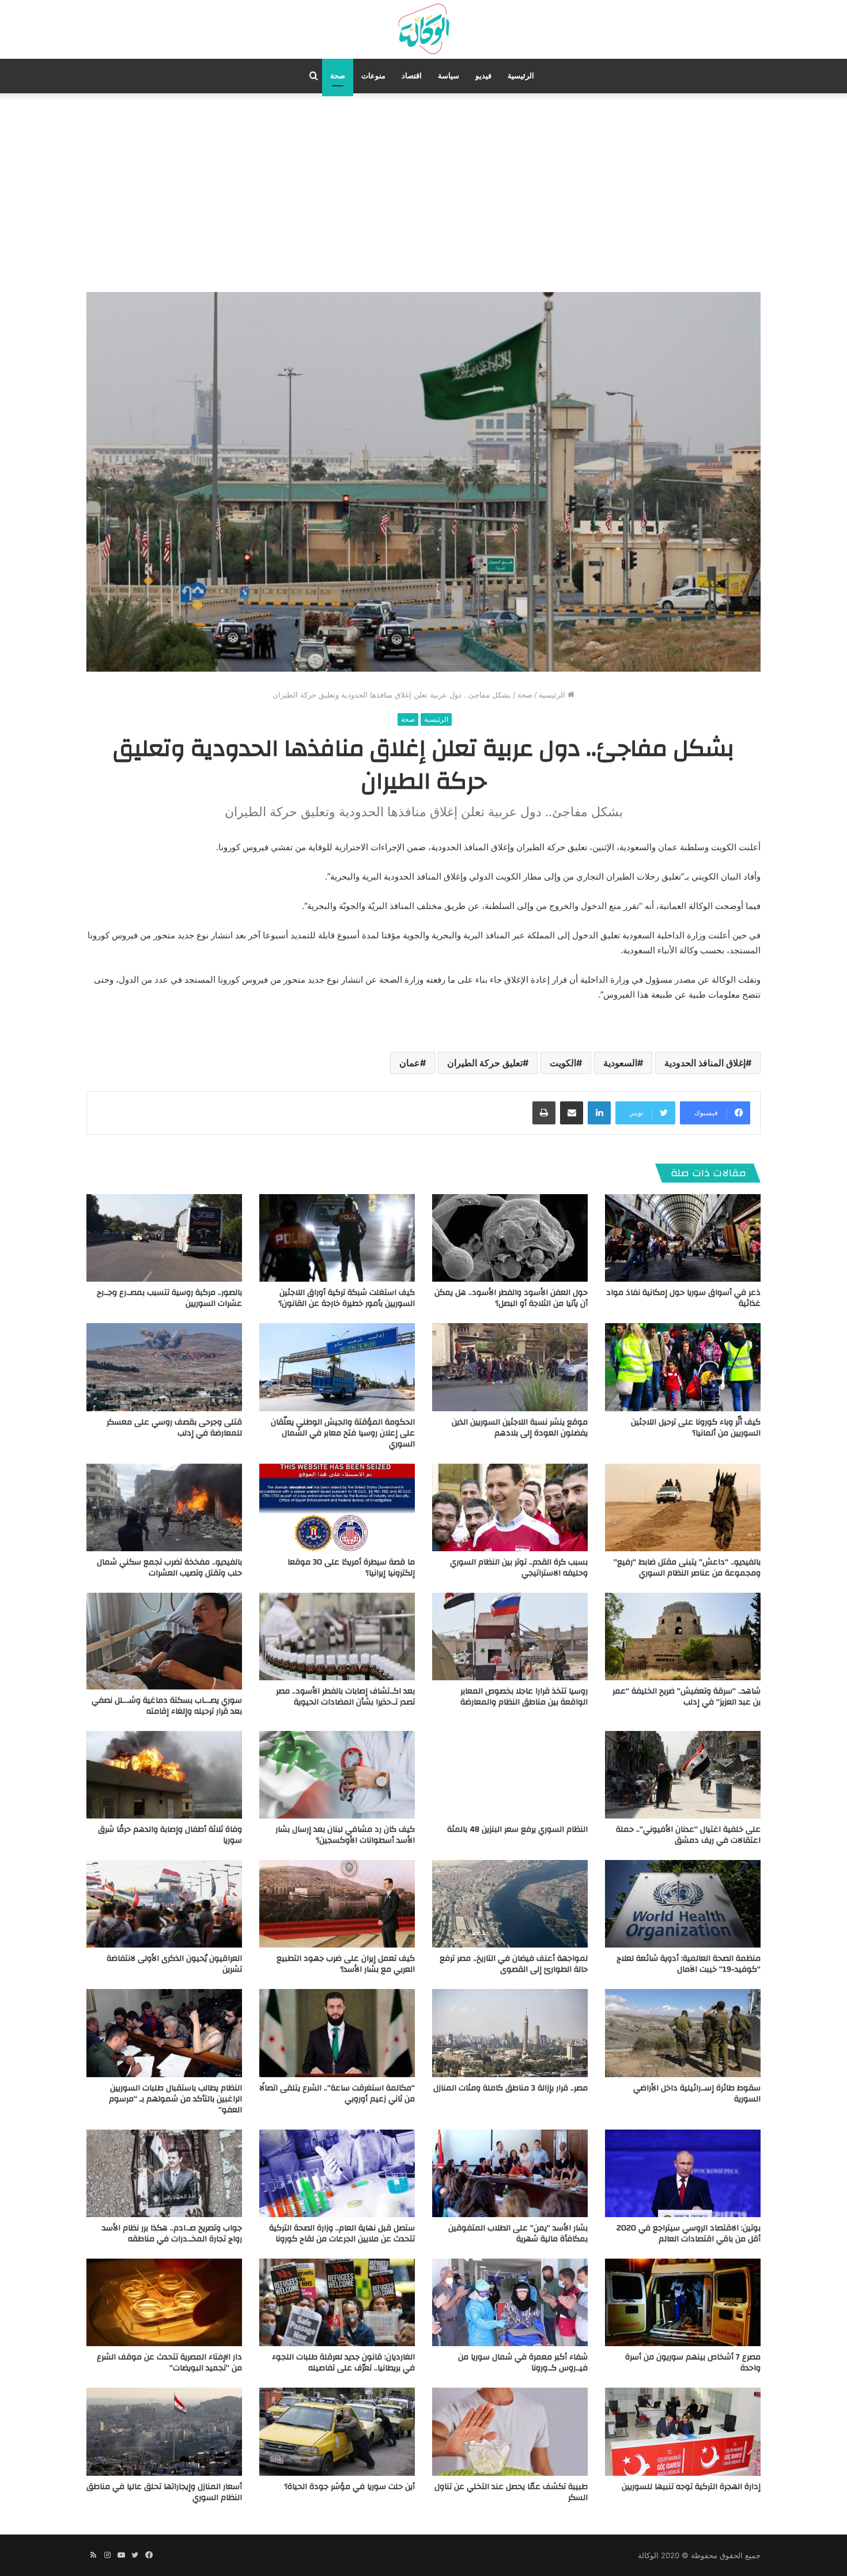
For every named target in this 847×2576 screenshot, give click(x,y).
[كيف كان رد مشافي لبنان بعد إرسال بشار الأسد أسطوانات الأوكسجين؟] (337, 1775)
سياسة (449, 76)
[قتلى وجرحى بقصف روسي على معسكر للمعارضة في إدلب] (164, 1367)
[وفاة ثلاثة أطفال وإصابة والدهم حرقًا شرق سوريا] (164, 1775)
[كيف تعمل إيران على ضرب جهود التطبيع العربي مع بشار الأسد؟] (337, 1904)
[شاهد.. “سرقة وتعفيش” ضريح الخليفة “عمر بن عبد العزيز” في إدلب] (683, 1636)
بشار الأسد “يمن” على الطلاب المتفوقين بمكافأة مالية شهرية (518, 2234)
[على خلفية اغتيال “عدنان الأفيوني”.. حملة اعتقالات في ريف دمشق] (683, 1775)
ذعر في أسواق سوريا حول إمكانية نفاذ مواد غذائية (683, 1298)
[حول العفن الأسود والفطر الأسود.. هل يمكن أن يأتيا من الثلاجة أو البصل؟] (510, 1238)
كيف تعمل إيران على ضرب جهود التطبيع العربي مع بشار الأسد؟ (346, 1964)
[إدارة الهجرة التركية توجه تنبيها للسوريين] (683, 2431)
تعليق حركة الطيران (485, 1063)
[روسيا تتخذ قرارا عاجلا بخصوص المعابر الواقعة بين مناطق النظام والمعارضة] (510, 1636)
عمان (410, 1063)
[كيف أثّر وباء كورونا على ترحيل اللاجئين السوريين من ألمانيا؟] (683, 1367)
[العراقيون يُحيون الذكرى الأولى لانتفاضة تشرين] (164, 1904)
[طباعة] (544, 1113)
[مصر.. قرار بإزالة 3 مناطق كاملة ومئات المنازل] (510, 2033)
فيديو (483, 76)
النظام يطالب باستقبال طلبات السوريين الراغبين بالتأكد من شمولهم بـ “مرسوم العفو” (175, 2099)
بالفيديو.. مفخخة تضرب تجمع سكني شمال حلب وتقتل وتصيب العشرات (169, 1568)
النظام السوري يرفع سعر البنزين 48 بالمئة (517, 1829)
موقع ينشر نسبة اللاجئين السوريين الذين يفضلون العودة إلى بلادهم (520, 1428)
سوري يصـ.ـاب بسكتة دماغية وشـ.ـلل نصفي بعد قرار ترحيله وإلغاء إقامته (167, 1706)
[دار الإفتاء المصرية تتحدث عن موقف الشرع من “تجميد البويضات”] (164, 2302)
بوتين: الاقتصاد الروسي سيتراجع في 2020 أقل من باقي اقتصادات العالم (689, 2234)
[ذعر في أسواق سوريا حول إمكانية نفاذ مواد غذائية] (683, 1238)
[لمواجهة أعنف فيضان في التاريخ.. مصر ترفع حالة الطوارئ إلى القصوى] (510, 1904)
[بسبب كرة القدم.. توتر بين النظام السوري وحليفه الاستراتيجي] (510, 1507)
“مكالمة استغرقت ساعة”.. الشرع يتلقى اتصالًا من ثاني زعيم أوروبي (337, 2094)
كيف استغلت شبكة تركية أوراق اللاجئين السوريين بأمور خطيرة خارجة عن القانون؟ (347, 1298)
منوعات (373, 76)
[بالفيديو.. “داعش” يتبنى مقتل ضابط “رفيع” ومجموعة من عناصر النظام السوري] (683, 1507)
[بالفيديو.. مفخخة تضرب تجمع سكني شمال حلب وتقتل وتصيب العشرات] (164, 1507)
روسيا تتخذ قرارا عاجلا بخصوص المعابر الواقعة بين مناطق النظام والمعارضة (524, 1697)
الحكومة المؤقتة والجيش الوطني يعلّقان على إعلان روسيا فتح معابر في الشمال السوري (343, 1433)
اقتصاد (412, 76)
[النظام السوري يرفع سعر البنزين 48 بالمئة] (510, 1775)
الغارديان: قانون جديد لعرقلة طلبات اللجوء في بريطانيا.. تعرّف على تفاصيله (343, 2363)
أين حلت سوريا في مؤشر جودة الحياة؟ (349, 2487)
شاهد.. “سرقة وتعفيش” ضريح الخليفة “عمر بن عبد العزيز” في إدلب (687, 1697)
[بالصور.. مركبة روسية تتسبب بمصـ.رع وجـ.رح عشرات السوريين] (164, 1238)
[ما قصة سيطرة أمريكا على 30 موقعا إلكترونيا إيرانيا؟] (337, 1507)
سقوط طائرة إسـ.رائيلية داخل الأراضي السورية (697, 2094)
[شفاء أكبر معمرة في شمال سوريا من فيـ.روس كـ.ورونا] (510, 2302)
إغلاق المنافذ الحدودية (705, 1063)
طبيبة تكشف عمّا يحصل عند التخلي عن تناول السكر (511, 2492)
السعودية (620, 1063)
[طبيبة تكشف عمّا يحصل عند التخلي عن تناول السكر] (510, 2431)
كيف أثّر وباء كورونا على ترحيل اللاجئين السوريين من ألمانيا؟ (696, 1428)
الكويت (563, 1063)
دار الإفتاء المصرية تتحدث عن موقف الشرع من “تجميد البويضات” (169, 2363)
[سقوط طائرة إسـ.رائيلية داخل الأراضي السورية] (683, 2033)
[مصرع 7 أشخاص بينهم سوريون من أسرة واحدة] (683, 2302)
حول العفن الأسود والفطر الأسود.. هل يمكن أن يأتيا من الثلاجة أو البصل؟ (511, 1298)
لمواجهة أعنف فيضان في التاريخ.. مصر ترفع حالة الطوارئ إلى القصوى (514, 1964)
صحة (338, 76)
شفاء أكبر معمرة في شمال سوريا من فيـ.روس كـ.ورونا (523, 2363)
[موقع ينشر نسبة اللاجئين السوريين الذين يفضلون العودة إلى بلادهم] (510, 1367)
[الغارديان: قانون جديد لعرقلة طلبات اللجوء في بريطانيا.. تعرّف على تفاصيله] (337, 2302)
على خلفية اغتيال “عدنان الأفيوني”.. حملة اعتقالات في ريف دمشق (688, 1835)
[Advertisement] (423, 191)
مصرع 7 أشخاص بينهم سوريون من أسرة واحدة (693, 2363)
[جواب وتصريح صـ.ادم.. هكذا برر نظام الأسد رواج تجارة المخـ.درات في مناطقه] (164, 2173)
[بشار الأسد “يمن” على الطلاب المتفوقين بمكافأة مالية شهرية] (510, 2173)
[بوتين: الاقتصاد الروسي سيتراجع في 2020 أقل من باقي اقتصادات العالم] (683, 2173)
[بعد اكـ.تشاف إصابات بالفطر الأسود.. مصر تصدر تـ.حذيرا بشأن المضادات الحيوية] (337, 1636)
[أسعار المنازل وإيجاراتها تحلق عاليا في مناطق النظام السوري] (164, 2431)
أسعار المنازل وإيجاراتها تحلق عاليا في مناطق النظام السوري (164, 2492)
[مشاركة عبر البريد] (572, 1113)
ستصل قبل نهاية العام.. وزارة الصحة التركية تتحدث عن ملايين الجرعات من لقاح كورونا (342, 2234)
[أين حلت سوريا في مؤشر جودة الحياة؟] (337, 2431)
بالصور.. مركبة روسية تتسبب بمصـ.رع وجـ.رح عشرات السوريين (169, 1298)
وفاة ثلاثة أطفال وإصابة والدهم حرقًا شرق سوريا (170, 1835)
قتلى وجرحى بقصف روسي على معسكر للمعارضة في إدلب (174, 1428)
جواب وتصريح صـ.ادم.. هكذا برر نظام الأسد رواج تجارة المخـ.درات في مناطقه (172, 2234)
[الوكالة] (423, 29)
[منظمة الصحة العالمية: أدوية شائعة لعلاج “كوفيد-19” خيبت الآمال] (683, 1904)
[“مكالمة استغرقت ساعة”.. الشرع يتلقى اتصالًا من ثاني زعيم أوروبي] (337, 2033)
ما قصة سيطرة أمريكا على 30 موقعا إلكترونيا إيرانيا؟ (351, 1568)
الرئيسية (521, 76)
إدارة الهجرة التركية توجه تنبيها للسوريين (691, 2487)
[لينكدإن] (599, 1113)
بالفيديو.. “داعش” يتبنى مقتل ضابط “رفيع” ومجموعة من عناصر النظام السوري (687, 1568)
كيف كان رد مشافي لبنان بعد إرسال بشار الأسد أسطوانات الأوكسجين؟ (345, 1835)
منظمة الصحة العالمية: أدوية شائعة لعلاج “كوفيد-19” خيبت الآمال (689, 1964)
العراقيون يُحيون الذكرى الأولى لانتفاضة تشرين (174, 1964)
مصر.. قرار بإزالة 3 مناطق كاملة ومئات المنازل (511, 2088)
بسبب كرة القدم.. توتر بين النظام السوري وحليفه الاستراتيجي (519, 1568)
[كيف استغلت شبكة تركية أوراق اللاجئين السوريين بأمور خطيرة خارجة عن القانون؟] (337, 1238)
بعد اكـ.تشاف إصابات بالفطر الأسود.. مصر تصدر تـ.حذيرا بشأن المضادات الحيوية (345, 1697)
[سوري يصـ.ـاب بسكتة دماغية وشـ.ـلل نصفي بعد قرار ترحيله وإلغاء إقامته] (164, 1641)
